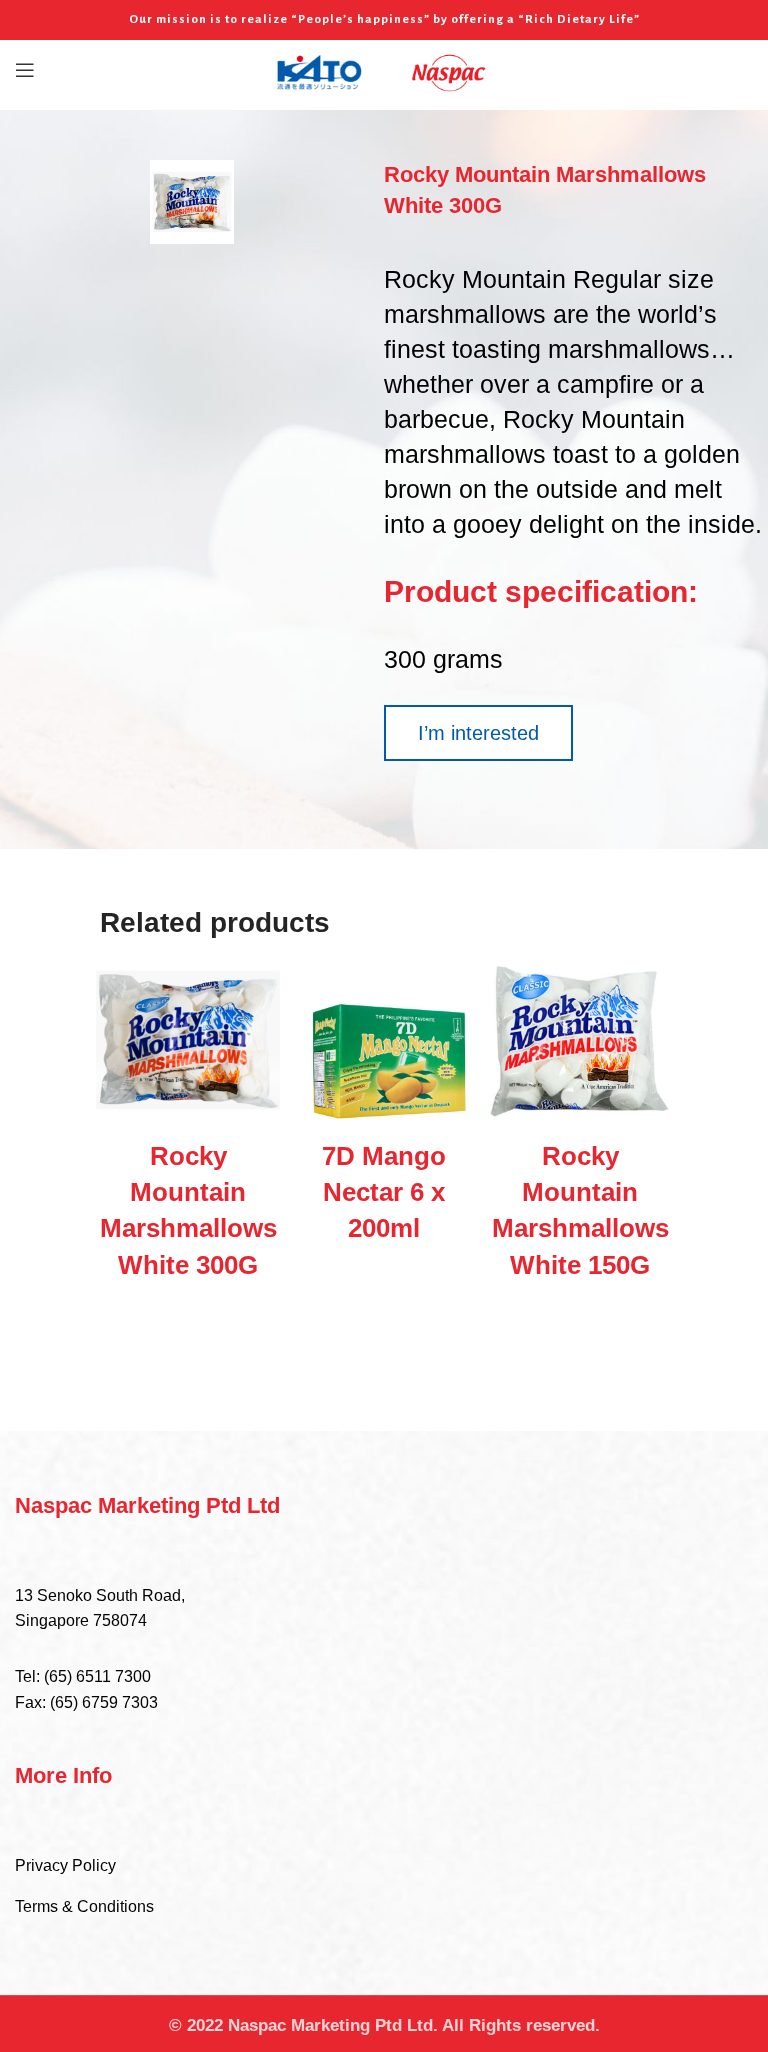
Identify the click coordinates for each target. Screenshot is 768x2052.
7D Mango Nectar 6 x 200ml (384, 1192)
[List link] (384, 1689)
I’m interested (478, 733)
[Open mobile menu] (25, 70)
